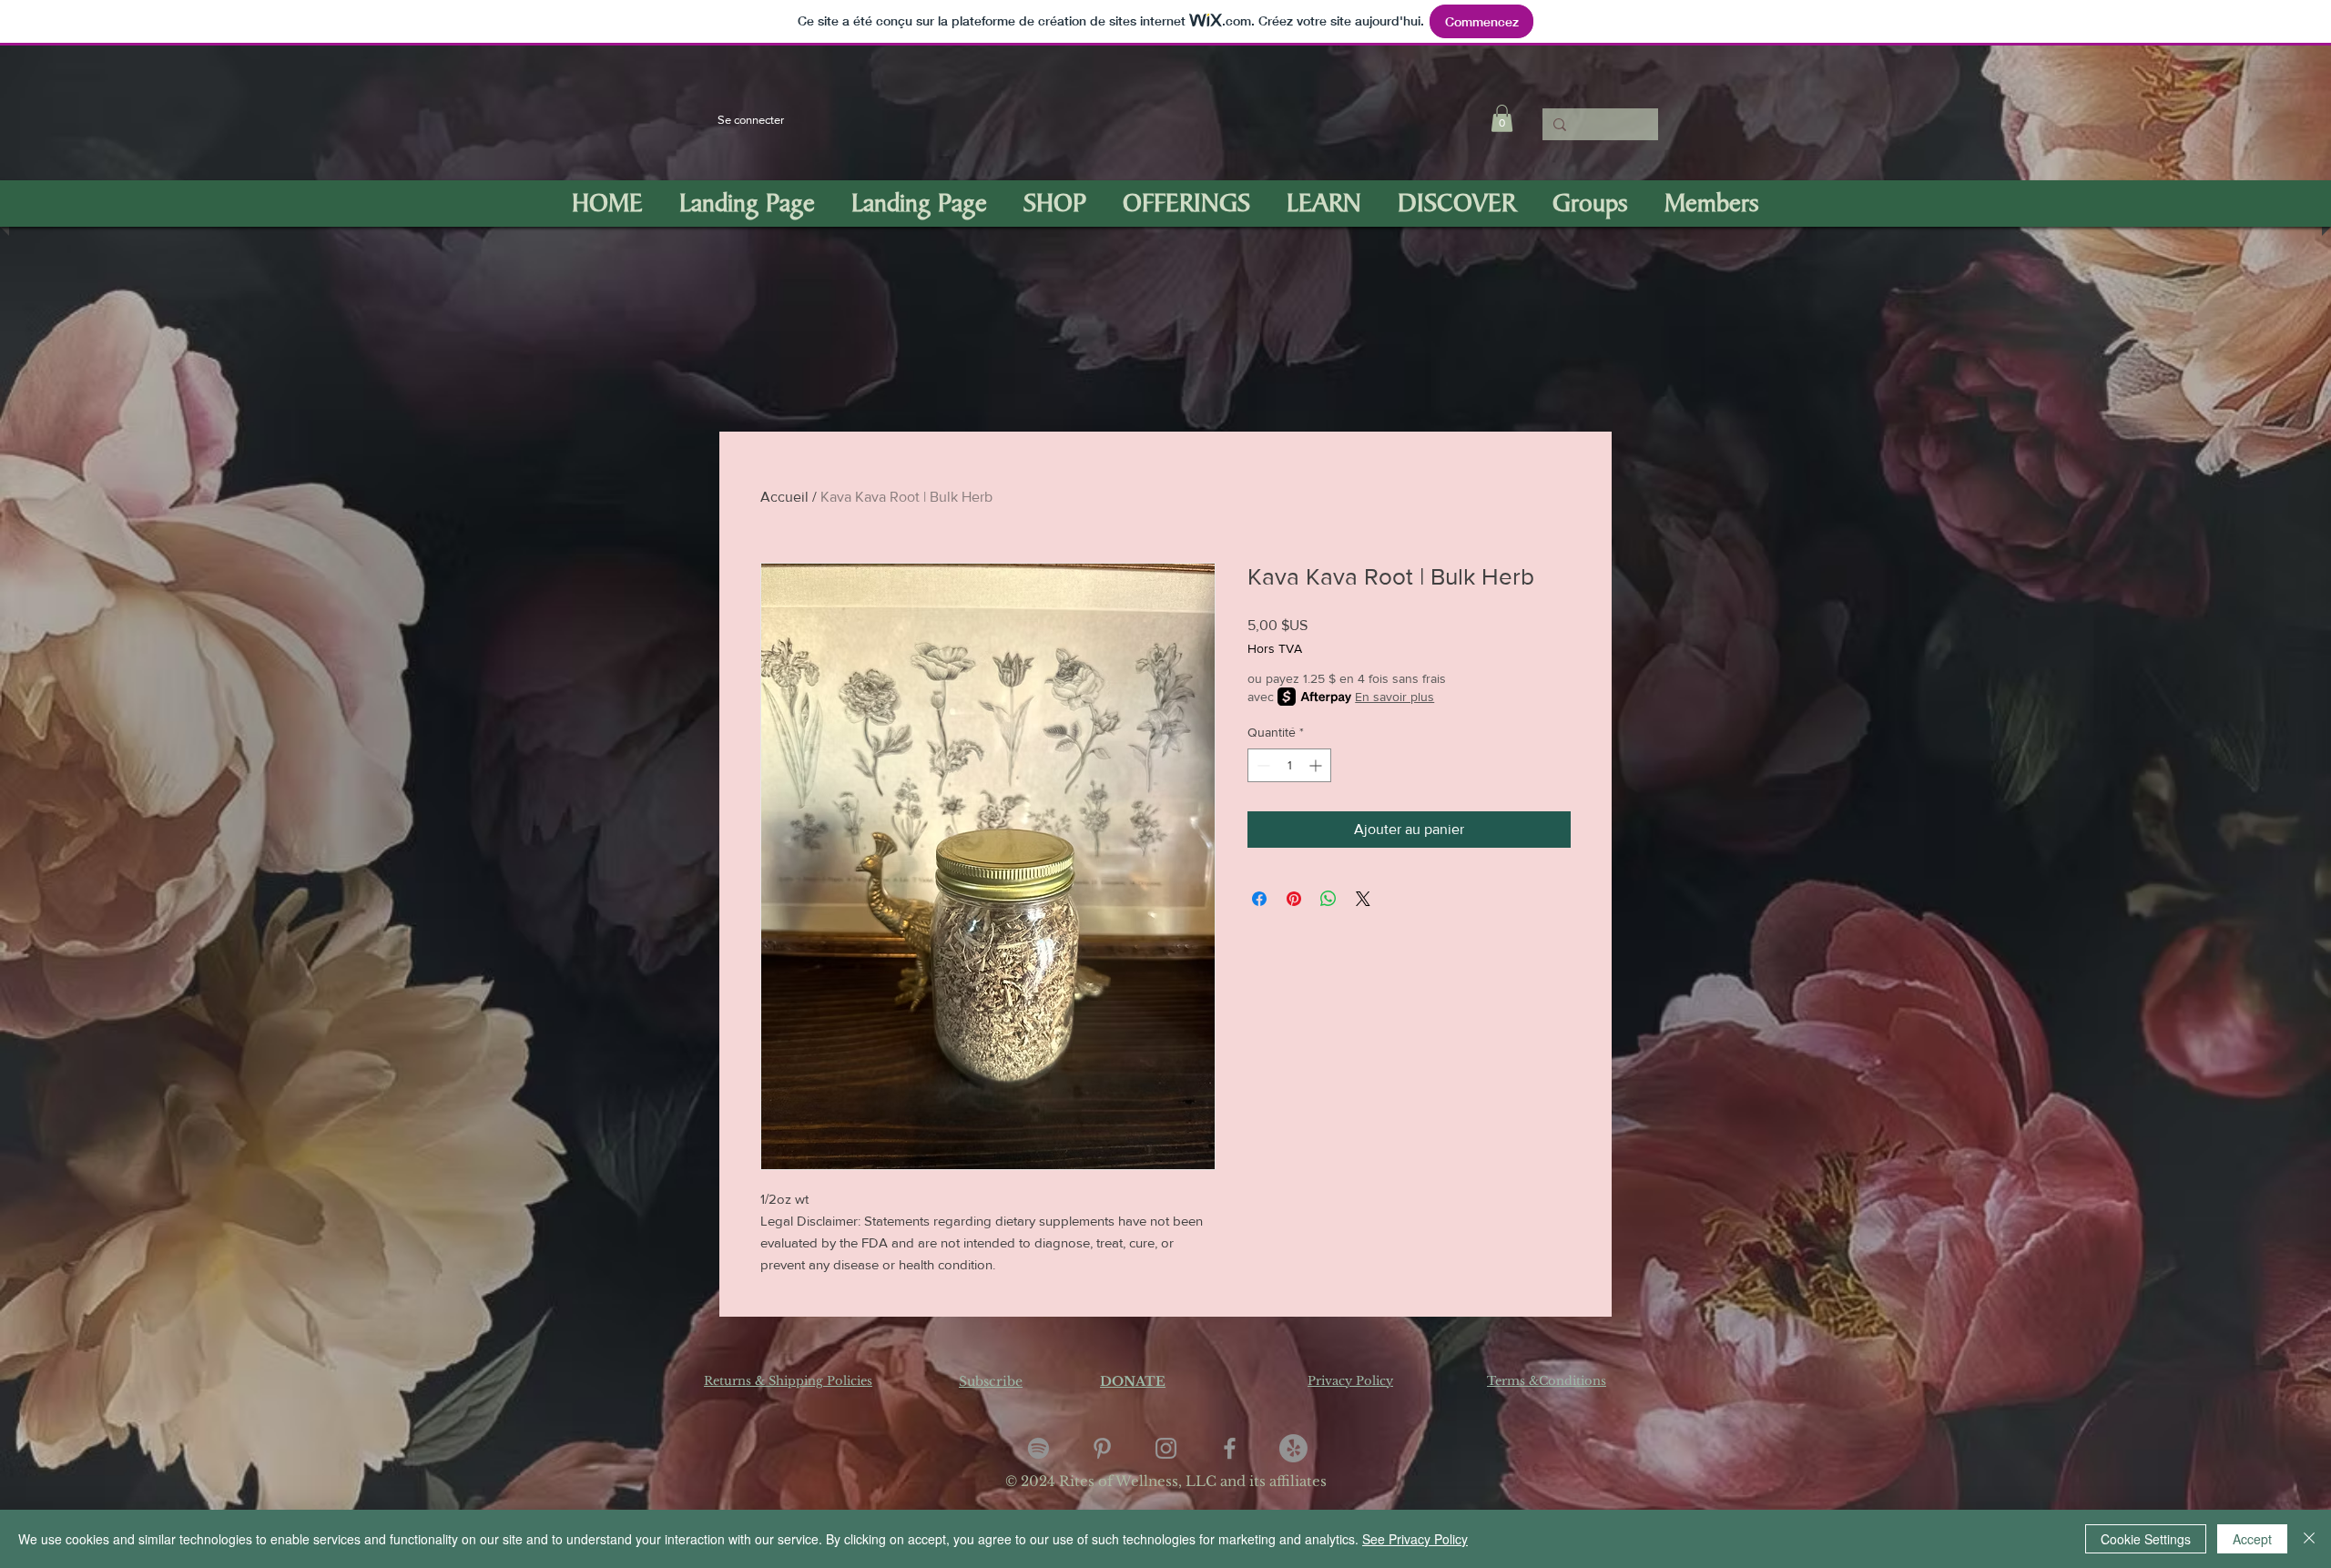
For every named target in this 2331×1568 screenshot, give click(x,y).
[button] (1502, 118)
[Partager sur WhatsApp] (1328, 899)
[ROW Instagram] (1166, 1448)
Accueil (784, 497)
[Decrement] (1262, 765)
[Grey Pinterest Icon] (1102, 1448)
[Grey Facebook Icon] (1230, 1448)
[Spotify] (1038, 1448)
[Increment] (1317, 765)
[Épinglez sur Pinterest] (1294, 899)
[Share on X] (1363, 899)
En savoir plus (1395, 697)
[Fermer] (2309, 1539)
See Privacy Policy (1415, 1539)
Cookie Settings (2146, 1539)
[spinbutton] (1289, 765)
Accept (2252, 1539)
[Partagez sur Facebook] (1259, 899)
